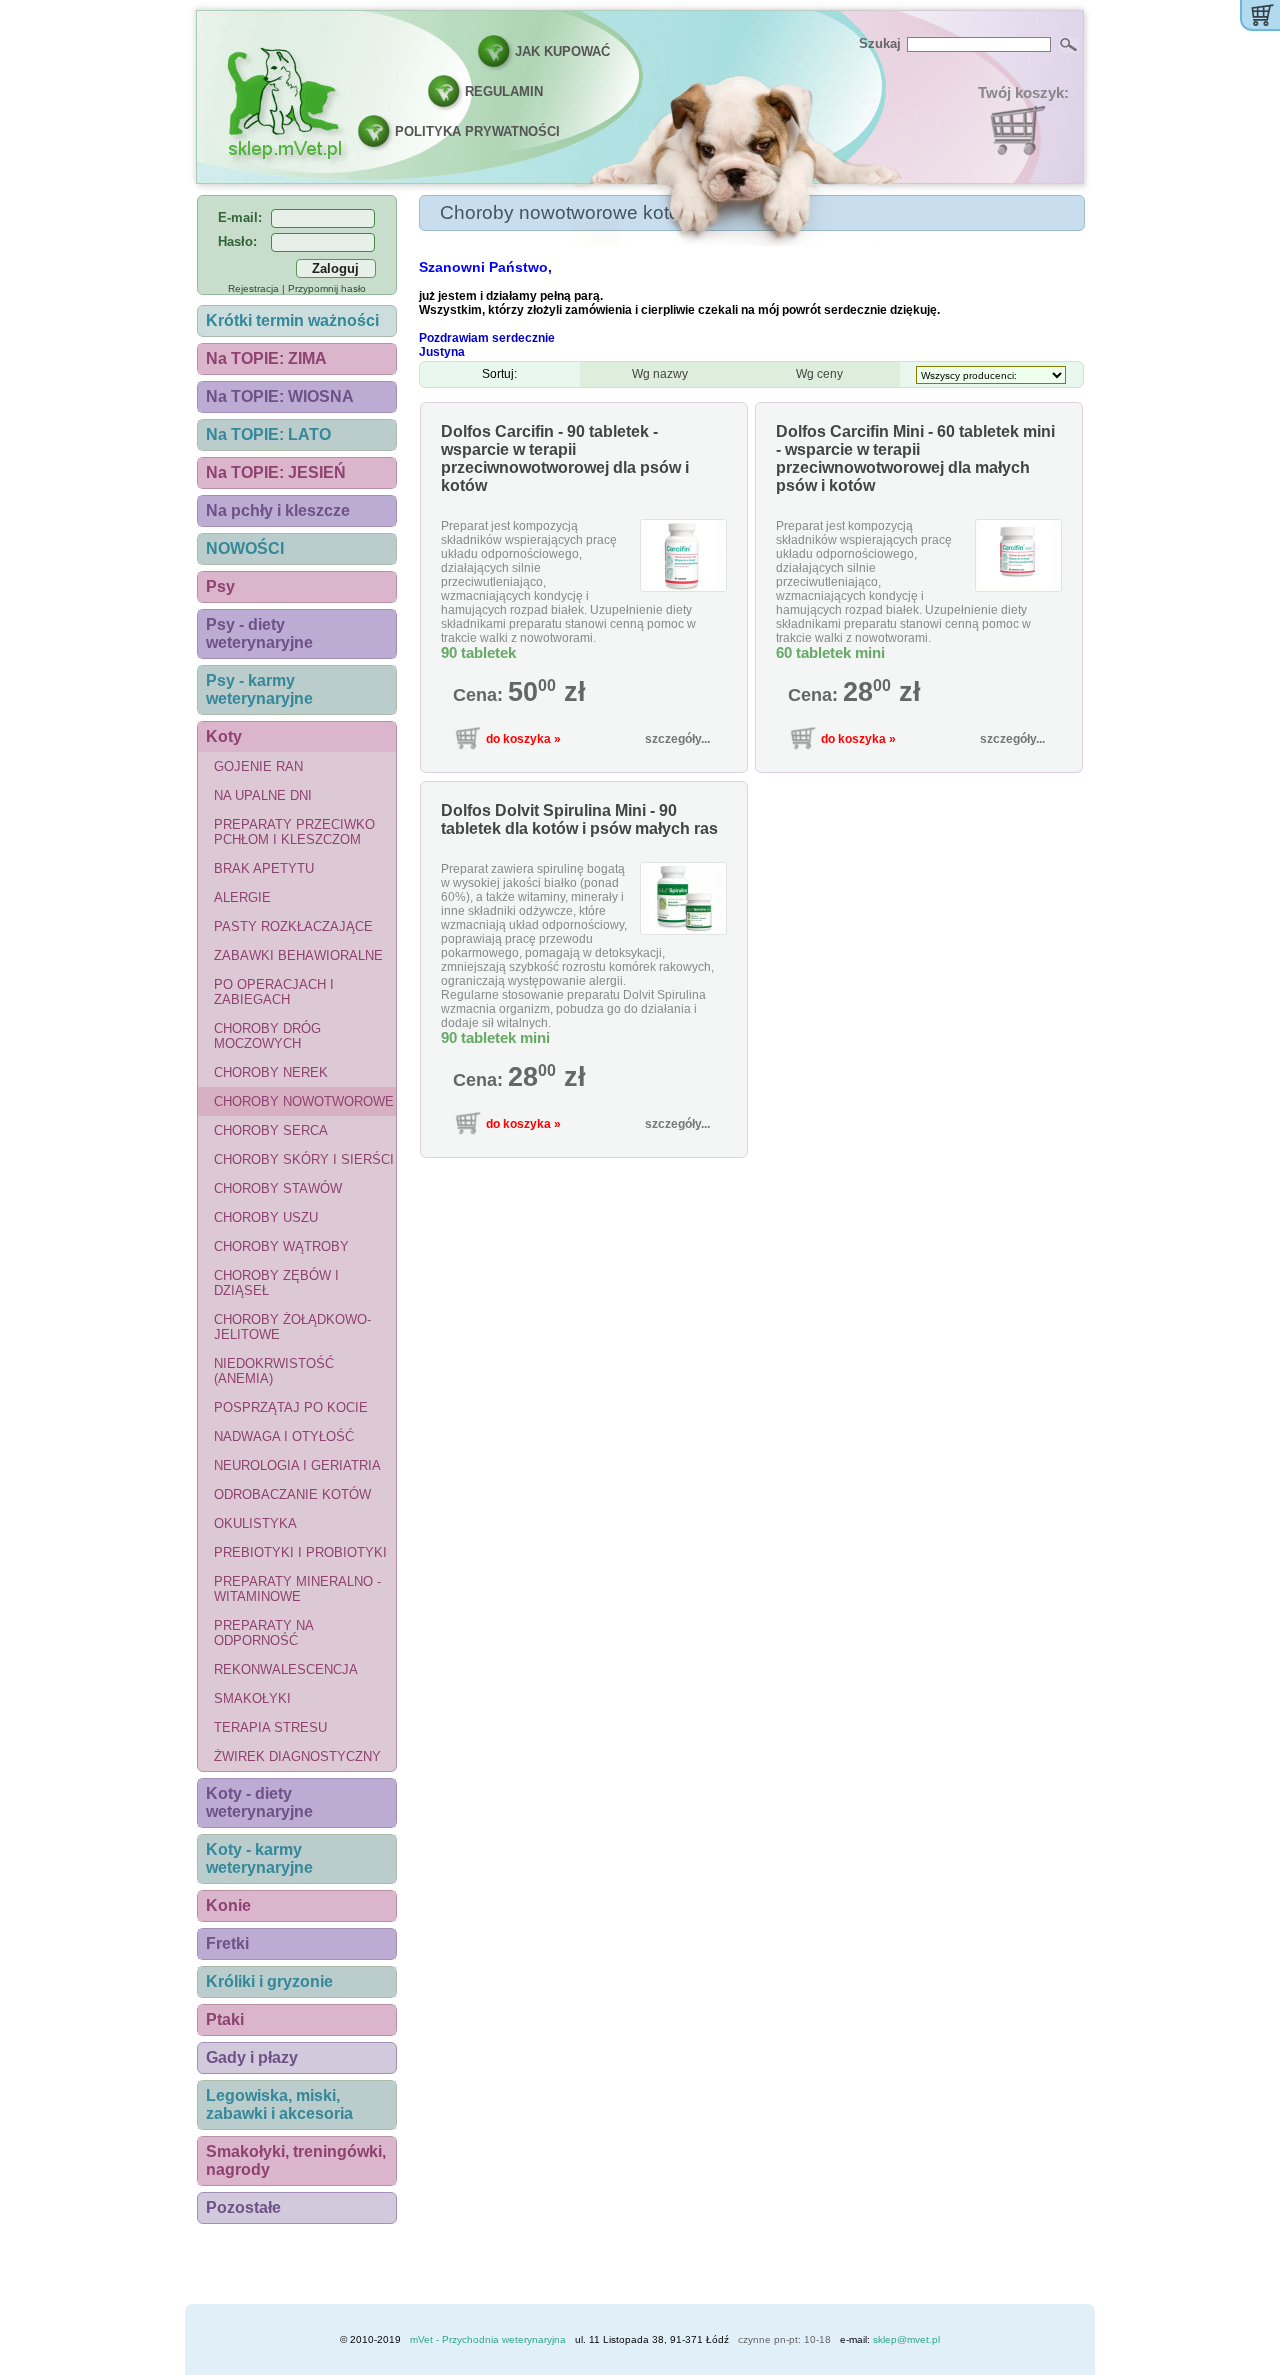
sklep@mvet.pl (906, 2339)
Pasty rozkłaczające (293, 926)
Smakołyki (252, 1698)
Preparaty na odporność (263, 1633)
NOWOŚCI (245, 548)
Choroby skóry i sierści (304, 1159)
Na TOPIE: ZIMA (266, 358)
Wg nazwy (660, 374)
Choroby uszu (266, 1217)
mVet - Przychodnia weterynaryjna (488, 2339)
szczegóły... (677, 739)
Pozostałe (243, 2207)
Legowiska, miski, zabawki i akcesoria (279, 2104)
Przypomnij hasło (327, 288)
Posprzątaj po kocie (291, 1407)
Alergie (242, 897)
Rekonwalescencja (286, 1669)
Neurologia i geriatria (297, 1465)
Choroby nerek (271, 1072)
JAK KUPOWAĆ (562, 51)
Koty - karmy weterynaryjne (259, 1858)
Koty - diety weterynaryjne (259, 1802)
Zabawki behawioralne (298, 955)
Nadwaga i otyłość (284, 1436)
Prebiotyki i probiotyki (300, 1552)
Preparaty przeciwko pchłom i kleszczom (294, 832)
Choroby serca (271, 1130)
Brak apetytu (264, 868)
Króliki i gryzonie (269, 1981)
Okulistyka (255, 1523)
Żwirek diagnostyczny (297, 1756)
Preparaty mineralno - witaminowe (297, 1589)
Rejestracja (253, 288)
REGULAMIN (504, 91)
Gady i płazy (252, 2057)
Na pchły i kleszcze (278, 510)
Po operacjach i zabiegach (274, 992)
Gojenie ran (258, 766)
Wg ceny (819, 374)
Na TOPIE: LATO (268, 434)
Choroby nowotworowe (304, 1101)
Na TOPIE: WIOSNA (280, 396)
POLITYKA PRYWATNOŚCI (477, 131)
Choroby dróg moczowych (267, 1036)
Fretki (227, 1943)
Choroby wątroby (281, 1246)
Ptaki (225, 2019)
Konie (228, 1905)
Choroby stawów (278, 1188)
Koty (224, 736)
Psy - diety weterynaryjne (259, 633)
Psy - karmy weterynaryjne (259, 689)
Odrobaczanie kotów (292, 1494)
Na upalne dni (263, 795)
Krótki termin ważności (292, 320)
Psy (220, 586)
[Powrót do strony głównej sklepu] (284, 102)
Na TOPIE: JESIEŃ (276, 472)
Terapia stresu (270, 1727)
